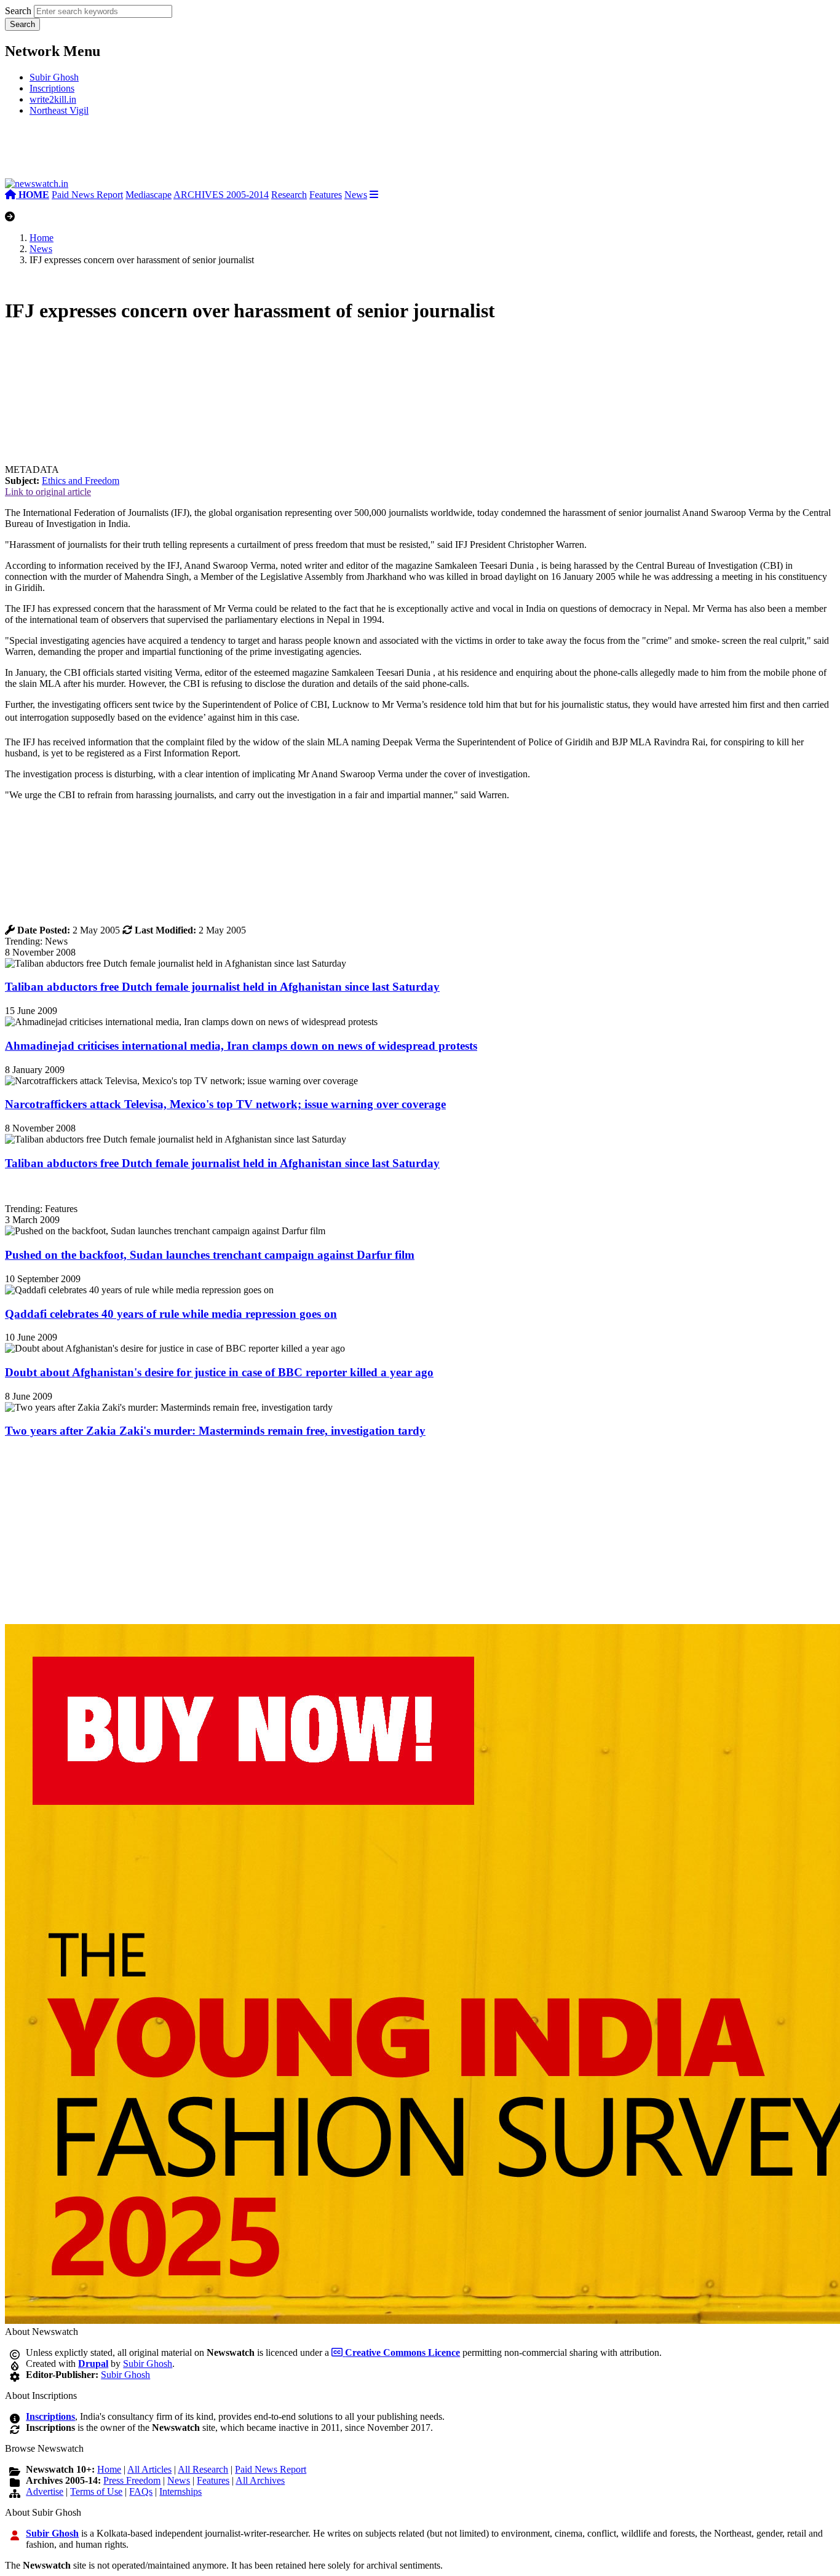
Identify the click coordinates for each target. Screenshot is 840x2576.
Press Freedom (132, 2480)
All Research (203, 2469)
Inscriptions (52, 88)
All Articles (149, 2469)
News (356, 195)
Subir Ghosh (54, 77)
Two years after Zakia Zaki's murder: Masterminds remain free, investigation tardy (215, 1431)
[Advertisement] (189, 152)
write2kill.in (53, 99)
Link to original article (48, 492)
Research (289, 195)
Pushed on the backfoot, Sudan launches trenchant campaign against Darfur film (210, 1255)
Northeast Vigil (59, 110)
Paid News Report (87, 195)
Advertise (45, 2491)
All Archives (260, 2480)
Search (18, 11)
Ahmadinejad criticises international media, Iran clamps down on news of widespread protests (241, 1046)
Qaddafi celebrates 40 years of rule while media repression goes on (171, 1314)
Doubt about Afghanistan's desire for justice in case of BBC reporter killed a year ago (219, 1372)
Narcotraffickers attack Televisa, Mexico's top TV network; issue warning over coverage (225, 1104)
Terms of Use (96, 2491)
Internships (180, 2491)
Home (42, 238)
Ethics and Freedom (81, 481)
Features (326, 195)
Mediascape (149, 195)
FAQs (141, 2491)
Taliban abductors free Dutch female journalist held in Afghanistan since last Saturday (222, 987)
